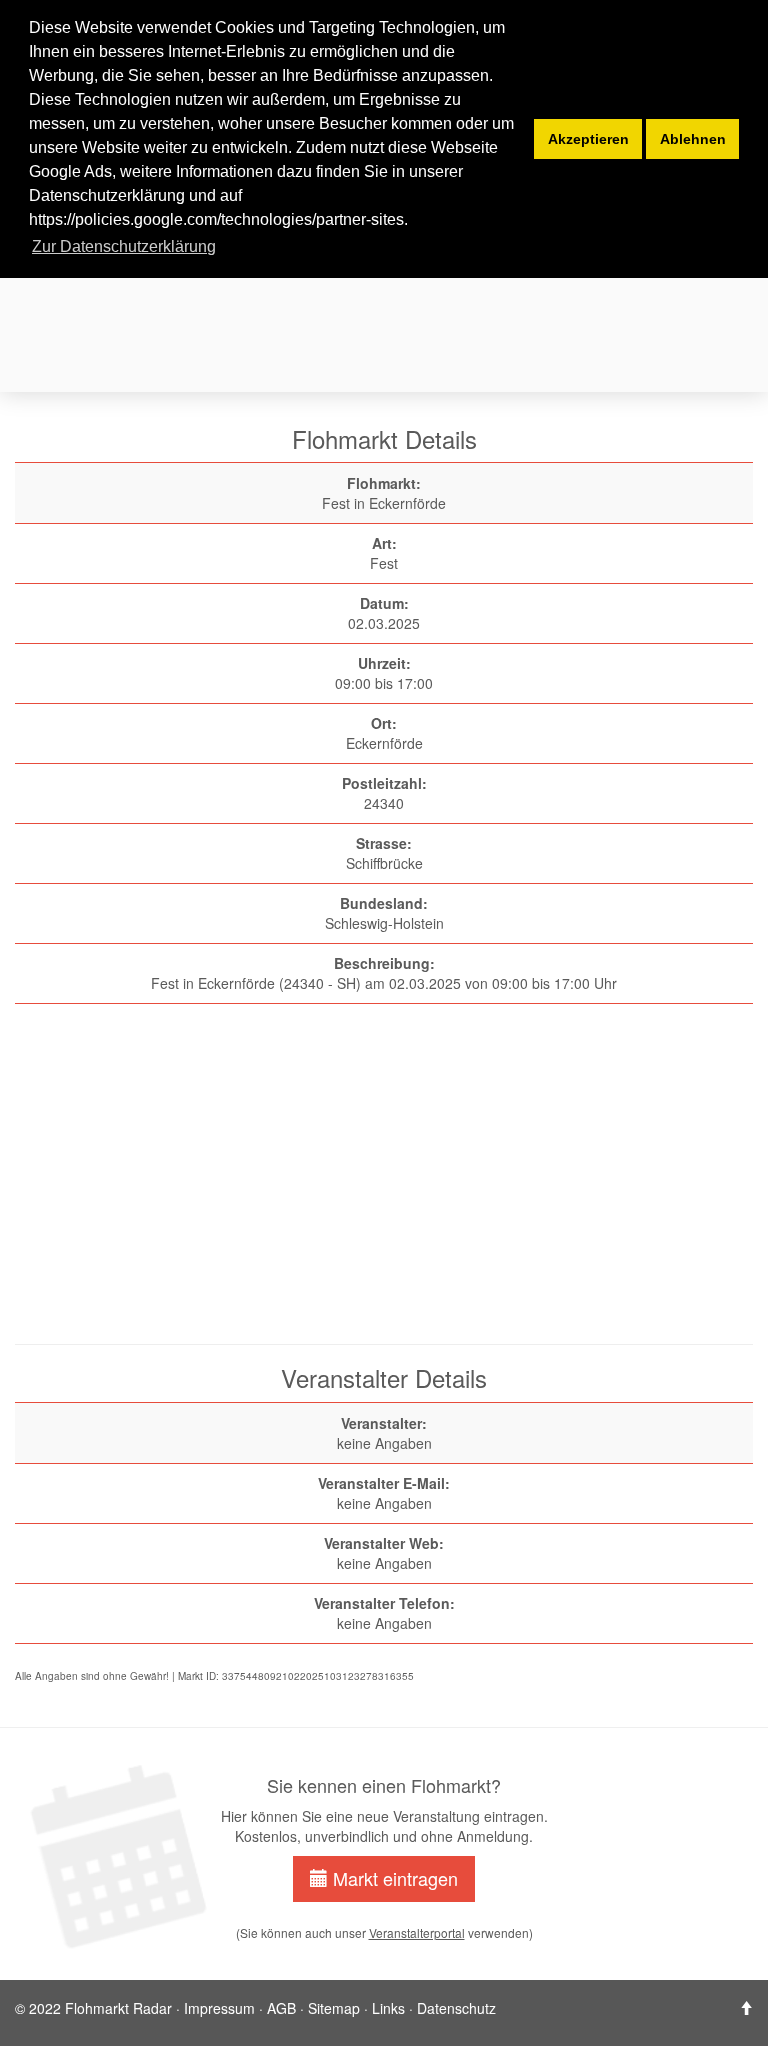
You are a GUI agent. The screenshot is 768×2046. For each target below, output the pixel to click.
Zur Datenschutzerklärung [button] (124, 246)
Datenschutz (456, 2008)
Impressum (219, 2008)
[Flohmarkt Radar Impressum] (746, 2008)
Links (388, 2008)
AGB (281, 2008)
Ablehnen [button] (693, 139)
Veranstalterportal (417, 1932)
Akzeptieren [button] (588, 139)
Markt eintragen (393, 1878)
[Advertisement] (391, 1184)
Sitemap (334, 2008)
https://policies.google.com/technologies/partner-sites (216, 219)
